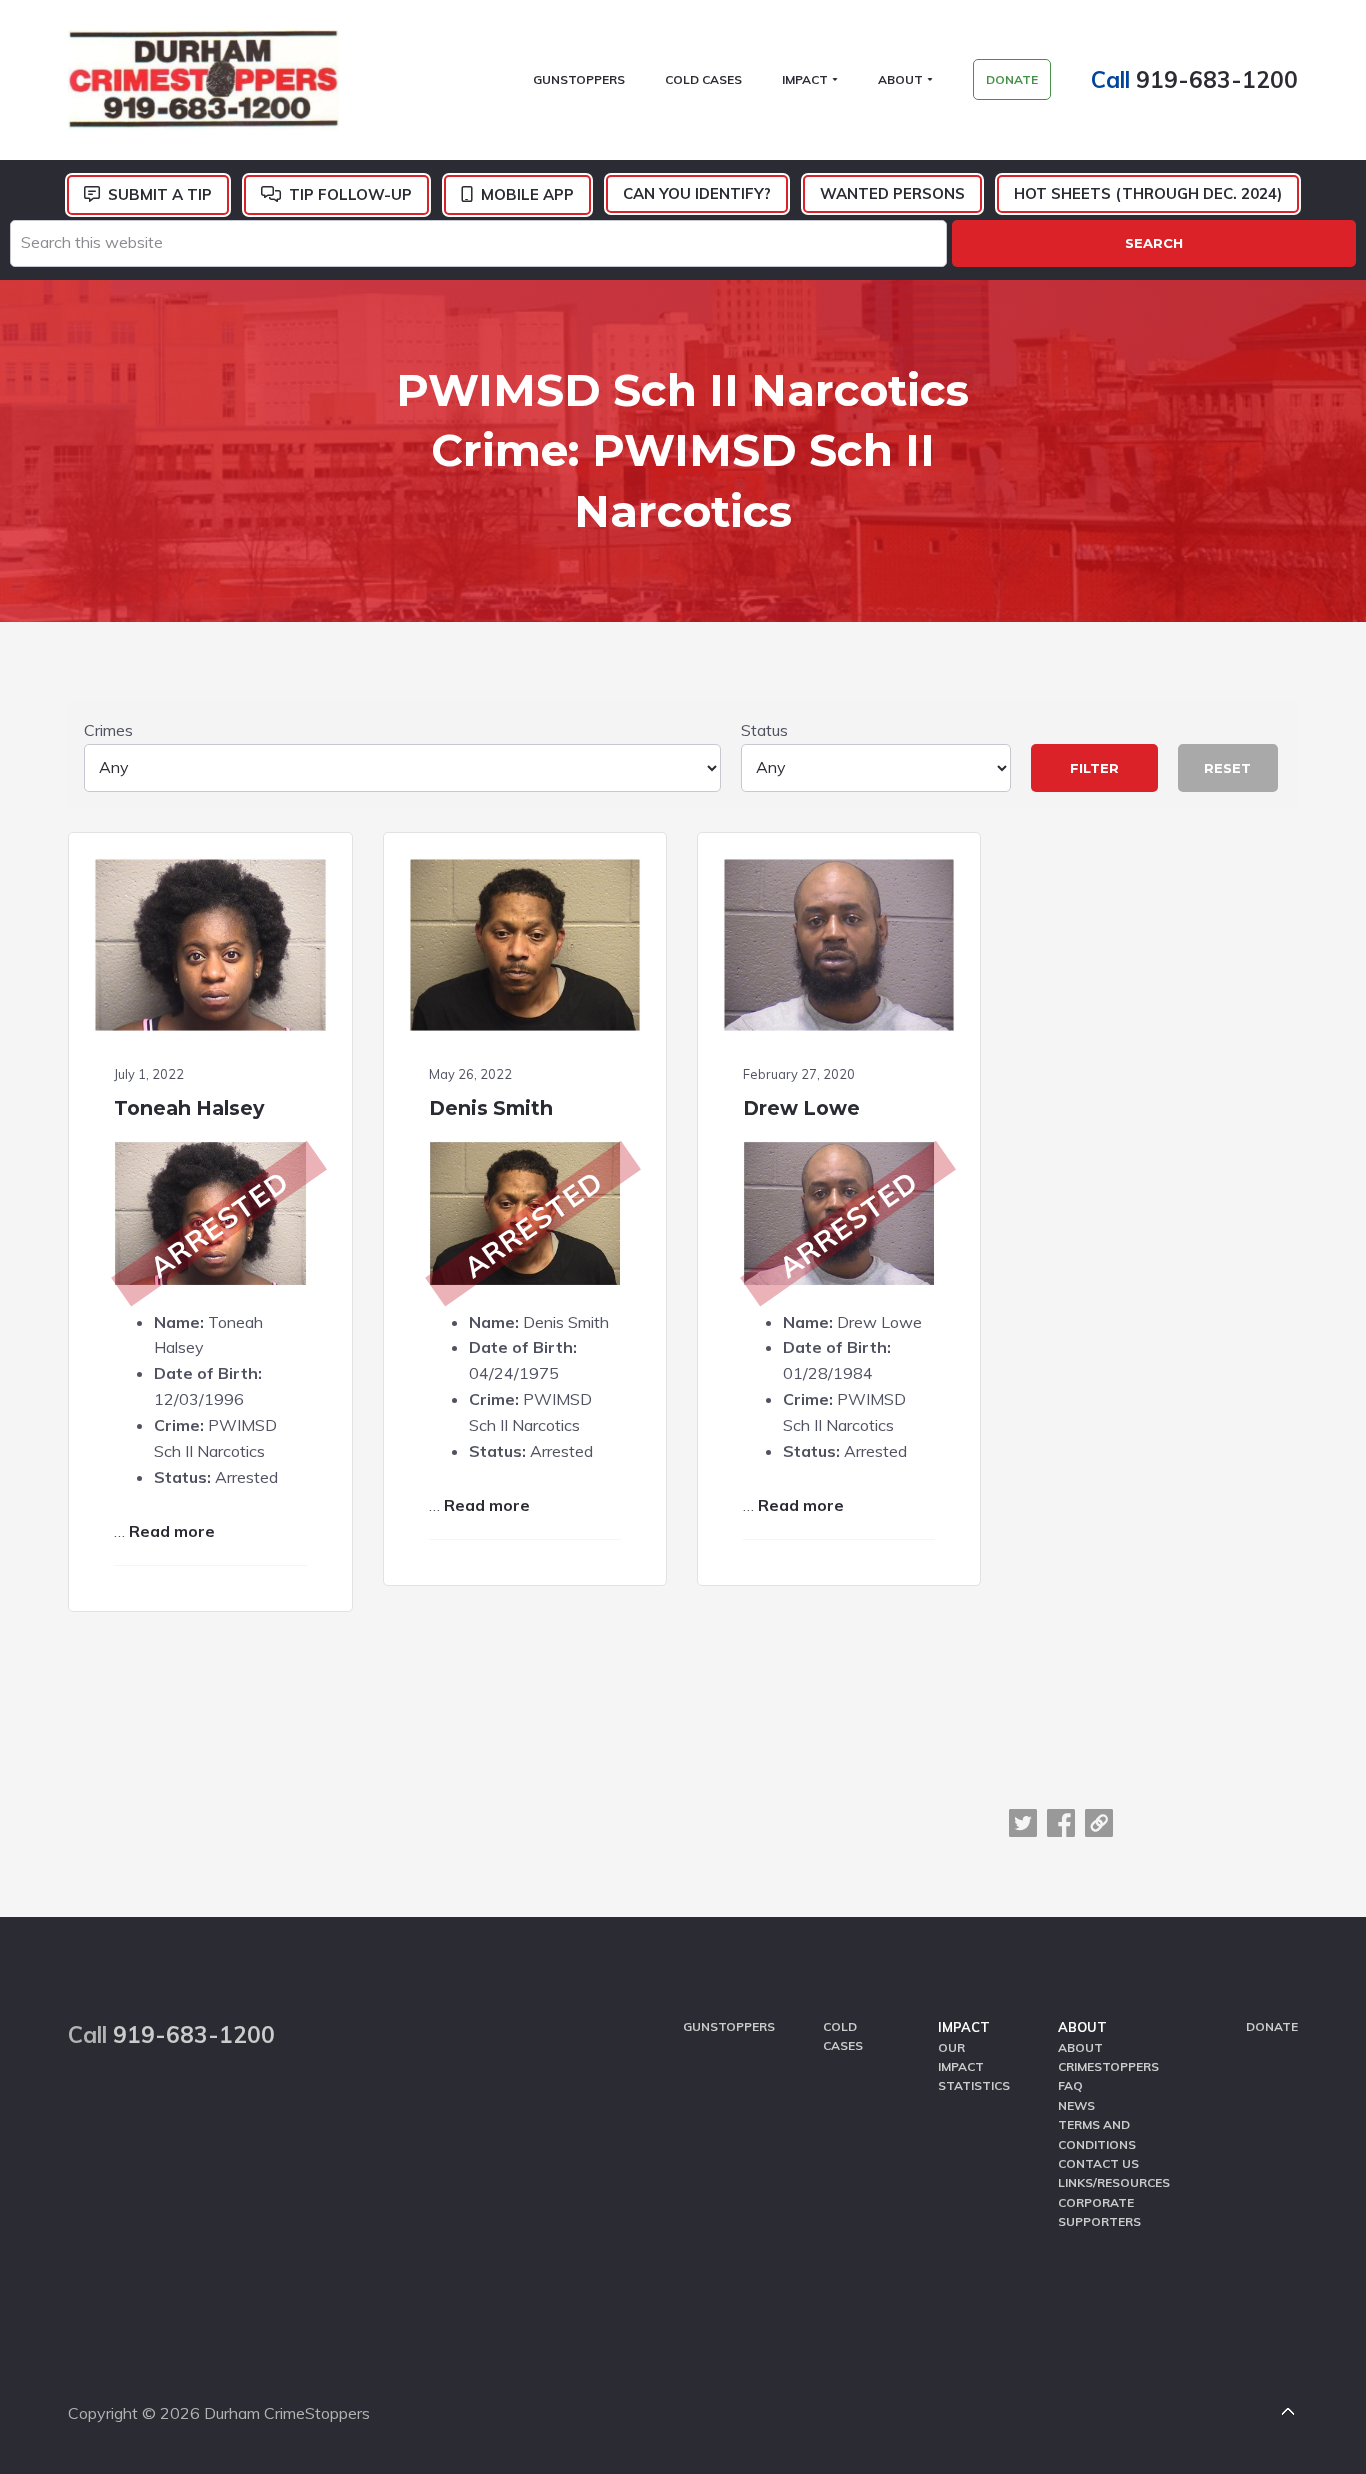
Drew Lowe (801, 1108)
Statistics (974, 2085)
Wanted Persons (892, 193)
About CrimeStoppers (1108, 2057)
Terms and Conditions (1097, 2134)
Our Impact (961, 2057)
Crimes (108, 730)
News (1076, 2105)
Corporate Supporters (1099, 2212)
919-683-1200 (1217, 79)
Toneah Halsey (189, 1108)
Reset (1227, 768)
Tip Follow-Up (350, 194)
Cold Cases (843, 2036)
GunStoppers (729, 2026)
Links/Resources (1114, 2182)
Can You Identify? (697, 193)
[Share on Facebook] (1061, 1823)
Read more (172, 1531)
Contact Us (1098, 2163)
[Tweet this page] (1023, 1823)
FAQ (1070, 2085)
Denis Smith (491, 1108)
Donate (1272, 2026)
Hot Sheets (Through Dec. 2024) (1148, 193)
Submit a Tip (160, 194)
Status (764, 730)
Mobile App (527, 194)
